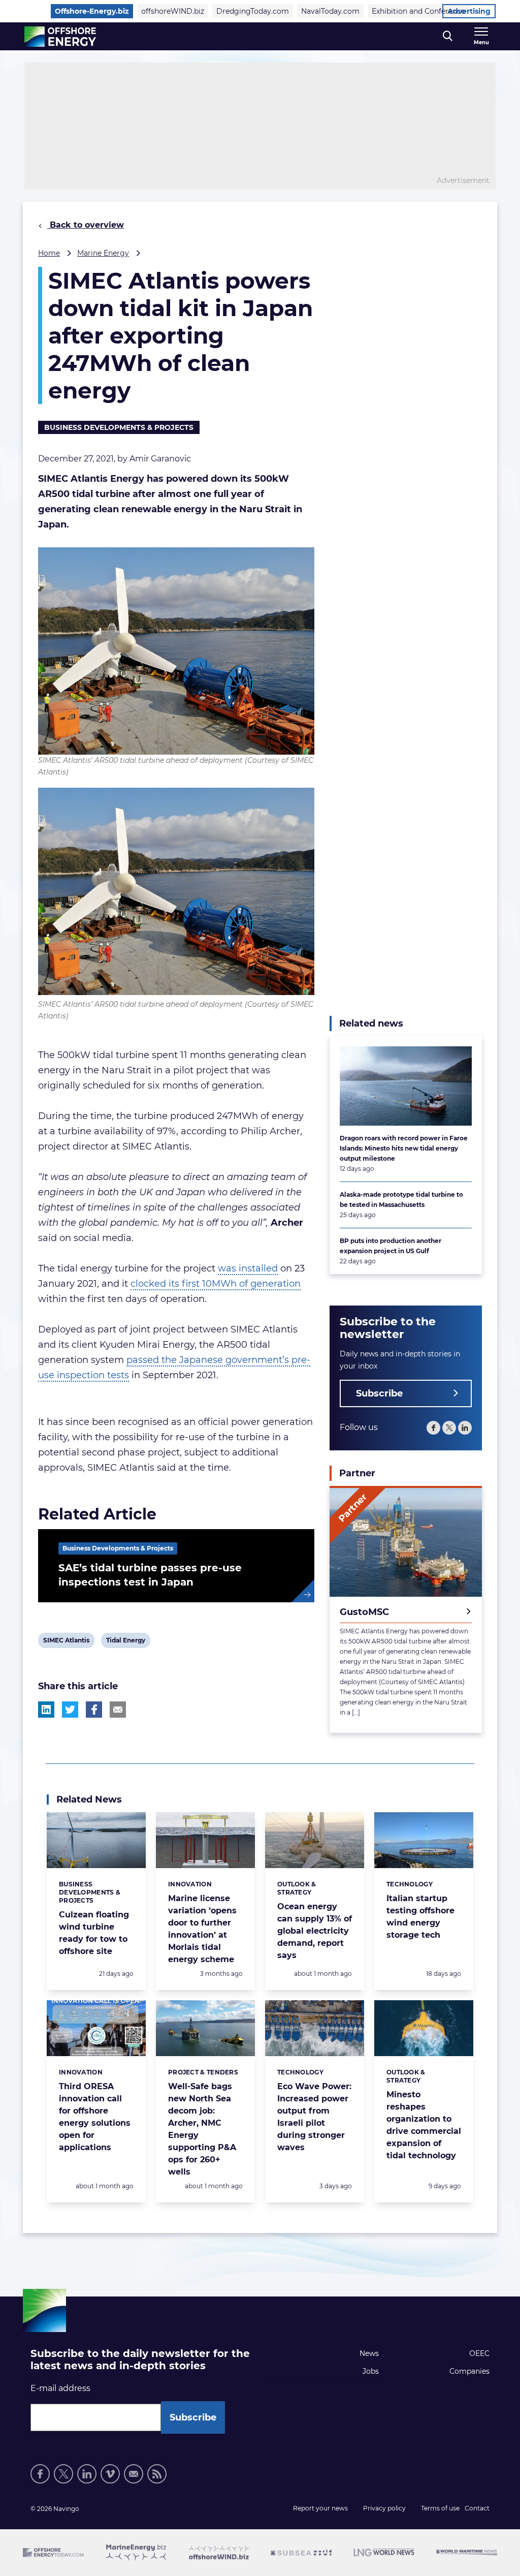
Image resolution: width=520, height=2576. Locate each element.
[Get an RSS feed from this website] (157, 2474)
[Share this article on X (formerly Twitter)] (70, 1710)
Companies (469, 2371)
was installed (248, 1268)
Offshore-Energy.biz (92, 11)
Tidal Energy (125, 1642)
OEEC (479, 2353)
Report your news (320, 2508)
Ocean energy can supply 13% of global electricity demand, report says (315, 1931)
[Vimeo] (110, 2474)
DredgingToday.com (253, 11)
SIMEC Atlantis (66, 1642)
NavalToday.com (330, 11)
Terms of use (440, 2508)
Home (49, 253)
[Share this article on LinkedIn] (46, 1710)
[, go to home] (60, 37)
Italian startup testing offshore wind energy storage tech (420, 1917)
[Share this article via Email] (118, 1710)
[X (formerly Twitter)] (449, 1428)
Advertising (469, 11)
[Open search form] (448, 36)
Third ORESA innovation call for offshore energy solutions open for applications (95, 2117)
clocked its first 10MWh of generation (216, 1284)
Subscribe (379, 1393)
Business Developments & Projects (119, 427)
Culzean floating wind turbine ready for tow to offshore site (94, 1933)
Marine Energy (103, 253)
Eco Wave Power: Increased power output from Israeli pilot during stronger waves (314, 2117)
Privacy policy (384, 2508)
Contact (477, 2508)
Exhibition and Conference (418, 11)
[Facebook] (433, 1428)
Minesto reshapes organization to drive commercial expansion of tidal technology (424, 2125)
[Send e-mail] (134, 2474)
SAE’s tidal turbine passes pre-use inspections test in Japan (150, 1575)
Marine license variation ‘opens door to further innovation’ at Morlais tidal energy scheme (202, 1929)
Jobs (371, 2371)
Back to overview (86, 225)
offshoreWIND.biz (173, 11)
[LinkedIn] (465, 1428)
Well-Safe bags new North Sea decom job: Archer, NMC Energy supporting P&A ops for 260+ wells (202, 2129)
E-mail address (60, 2388)
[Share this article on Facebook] (94, 1710)
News (369, 2353)
